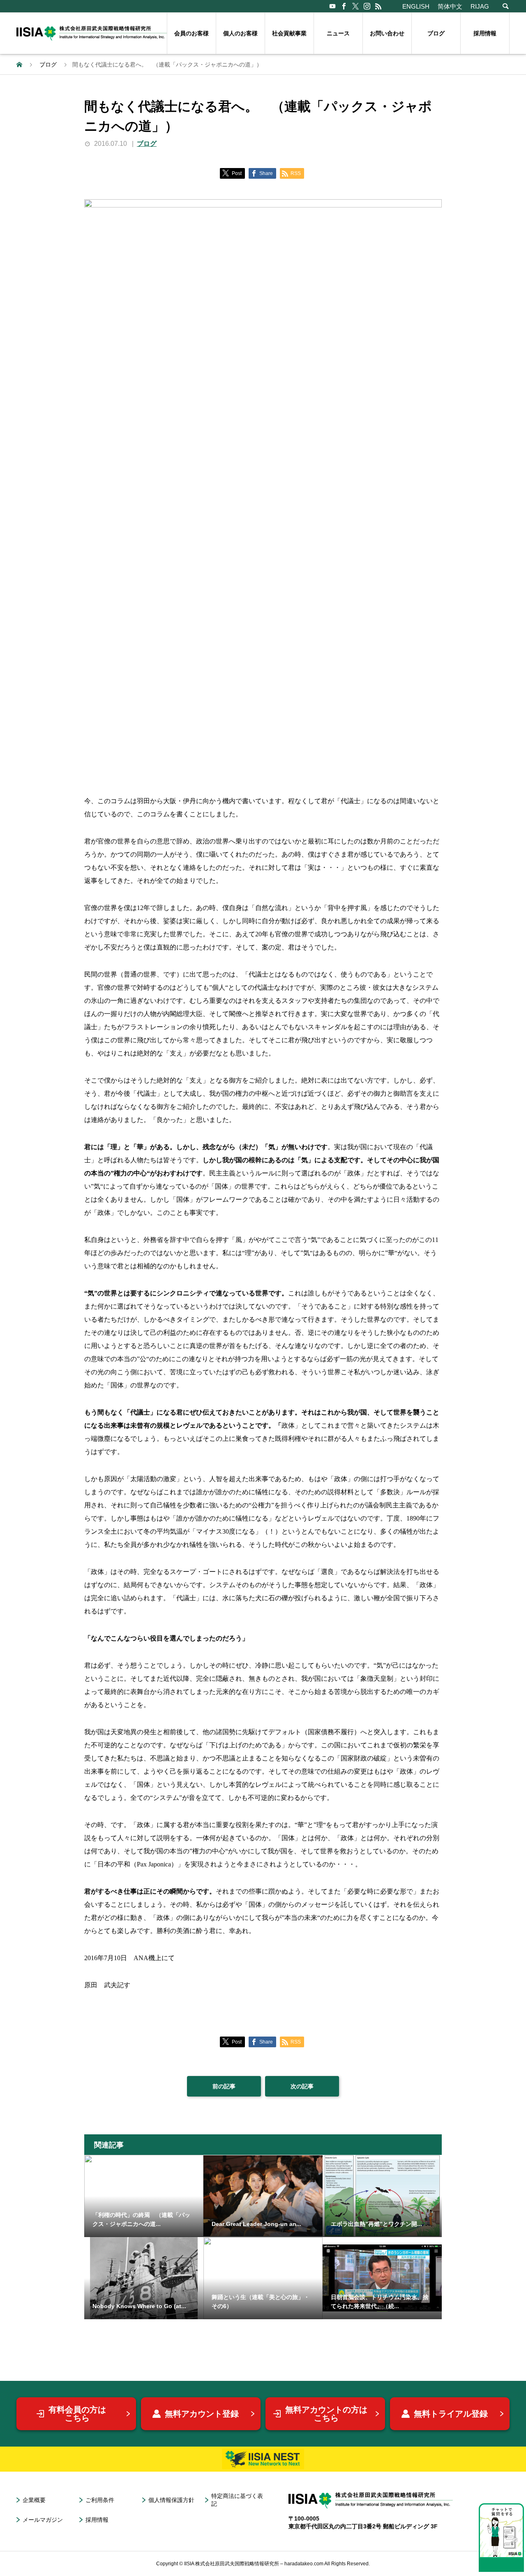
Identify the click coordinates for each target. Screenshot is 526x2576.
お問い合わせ (387, 33)
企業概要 (34, 2500)
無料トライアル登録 (451, 2414)
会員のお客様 (191, 33)
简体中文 (450, 6)
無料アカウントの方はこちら (326, 2414)
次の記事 (302, 2086)
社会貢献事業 (289, 33)
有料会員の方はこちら (77, 2414)
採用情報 (485, 33)
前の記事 (224, 2086)
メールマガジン (43, 2520)
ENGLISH (416, 6)
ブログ (436, 33)
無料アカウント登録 (202, 2414)
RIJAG (480, 6)
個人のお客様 (240, 33)
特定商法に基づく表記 (237, 2500)
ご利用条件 (100, 2500)
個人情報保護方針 (171, 2500)
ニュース (338, 33)
